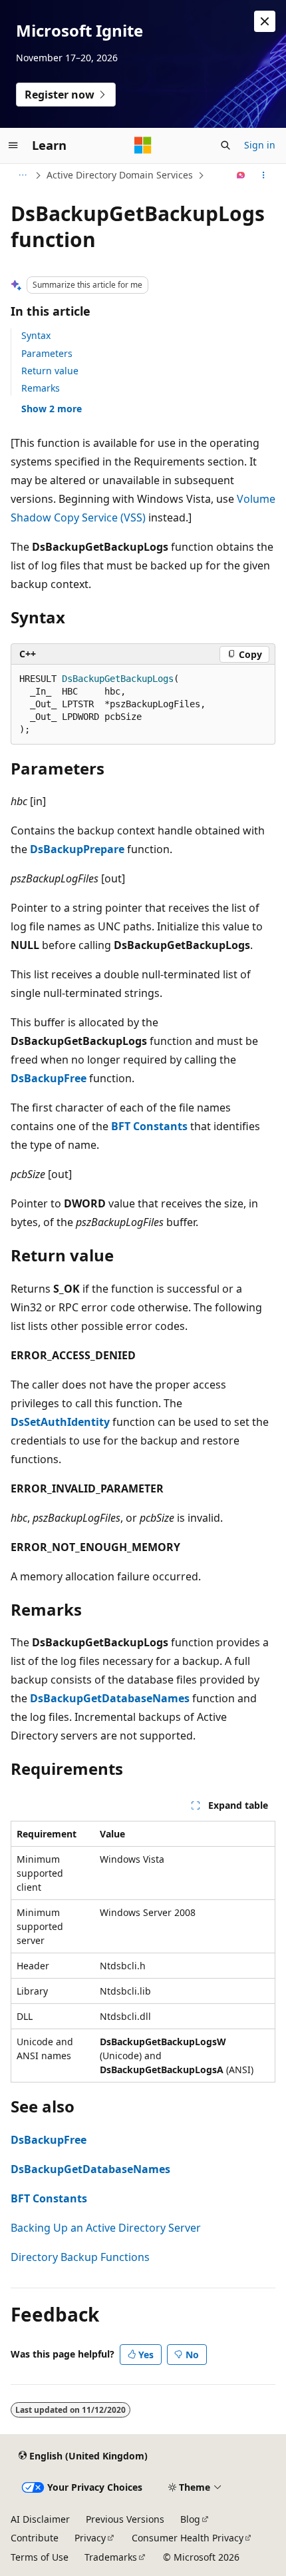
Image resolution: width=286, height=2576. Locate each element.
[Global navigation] (13, 145)
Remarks (41, 388)
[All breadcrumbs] (22, 175)
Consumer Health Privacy (188, 2538)
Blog (190, 2519)
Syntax (36, 335)
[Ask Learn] (241, 175)
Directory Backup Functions (80, 2257)
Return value (50, 371)
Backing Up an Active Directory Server (106, 2228)
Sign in (260, 145)
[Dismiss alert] (265, 21)
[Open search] (225, 145)
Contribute (35, 2538)
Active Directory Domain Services (120, 175)
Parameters (47, 353)
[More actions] (264, 175)
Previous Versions (125, 2519)
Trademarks (111, 2557)
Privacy (90, 2538)
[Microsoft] (143, 145)
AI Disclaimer (40, 2519)
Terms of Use (40, 2557)
